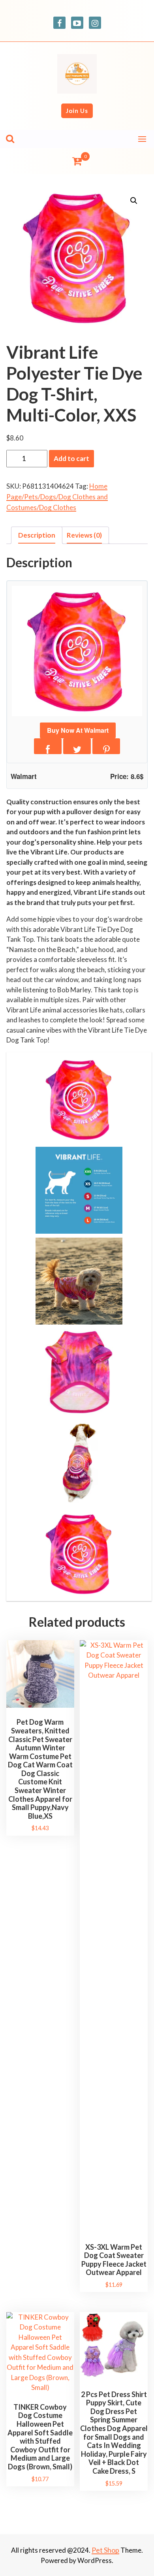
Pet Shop (105, 2550)
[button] (134, 201)
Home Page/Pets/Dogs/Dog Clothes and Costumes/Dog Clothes (57, 497)
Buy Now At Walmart (78, 730)
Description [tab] (37, 535)
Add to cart (71, 458)
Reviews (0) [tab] (84, 535)
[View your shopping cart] (77, 161)
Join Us (77, 111)
